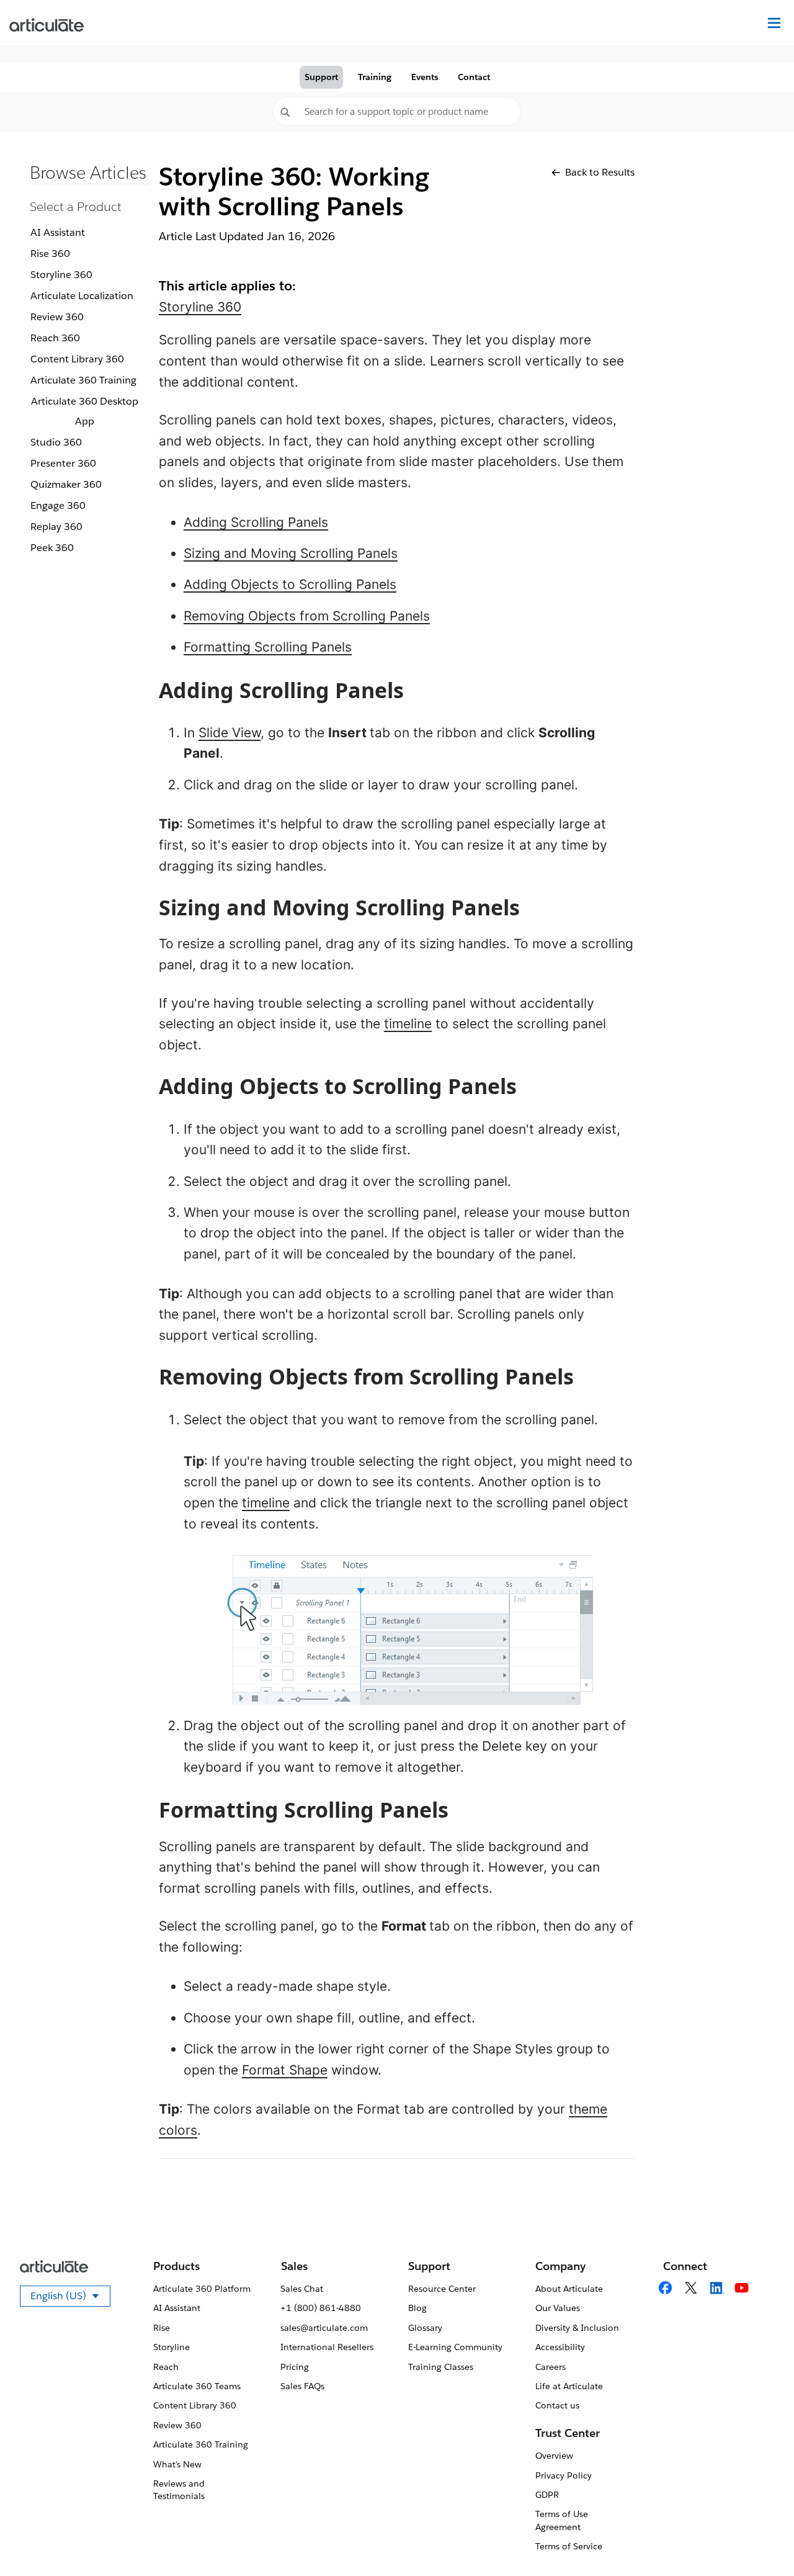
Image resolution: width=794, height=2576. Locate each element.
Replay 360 (56, 527)
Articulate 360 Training (83, 380)
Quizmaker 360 (66, 484)
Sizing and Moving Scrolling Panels (291, 553)
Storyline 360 (61, 275)
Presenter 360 (63, 463)
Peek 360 (52, 548)
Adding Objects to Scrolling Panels (290, 584)
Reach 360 (55, 338)
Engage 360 (58, 505)
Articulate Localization (82, 296)
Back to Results (600, 172)
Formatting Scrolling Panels (268, 647)
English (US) (70, 2298)
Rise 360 (50, 254)
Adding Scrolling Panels (256, 522)
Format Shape (285, 2070)
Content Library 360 (77, 359)
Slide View (230, 733)
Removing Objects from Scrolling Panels (307, 616)
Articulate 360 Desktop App (85, 411)
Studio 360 (56, 442)
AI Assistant (58, 232)
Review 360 (57, 317)
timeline (408, 1024)
